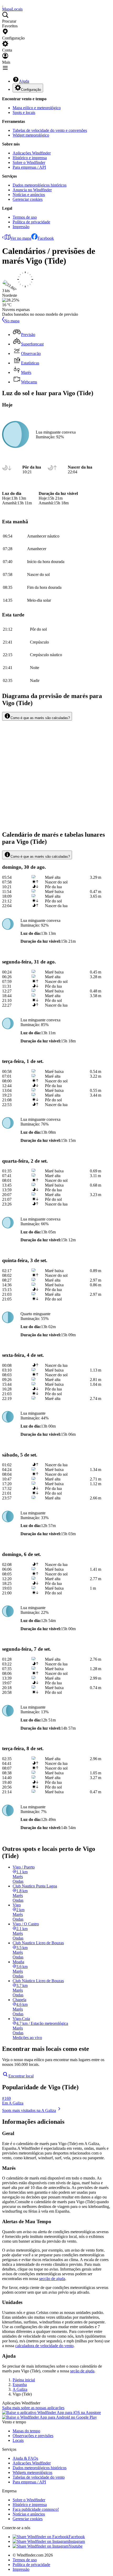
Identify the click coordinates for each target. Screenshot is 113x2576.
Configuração (31, 90)
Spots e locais (24, 112)
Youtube (76, 2546)
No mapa (12, 321)
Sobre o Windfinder (29, 162)
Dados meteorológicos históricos (40, 185)
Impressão (21, 227)
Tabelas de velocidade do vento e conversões (50, 130)
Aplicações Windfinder (32, 153)
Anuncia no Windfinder (32, 190)
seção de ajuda (82, 2371)
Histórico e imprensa (30, 158)
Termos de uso (25, 217)
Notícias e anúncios (29, 195)
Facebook (46, 238)
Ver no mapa (21, 238)
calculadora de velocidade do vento (44, 2346)
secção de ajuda (52, 2279)
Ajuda (24, 81)
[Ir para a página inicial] (3, 4)
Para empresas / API (29, 167)
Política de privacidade (31, 222)
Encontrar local (21, 2076)
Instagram (77, 2541)
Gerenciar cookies (28, 199)
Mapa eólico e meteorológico (37, 108)
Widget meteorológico (31, 135)
